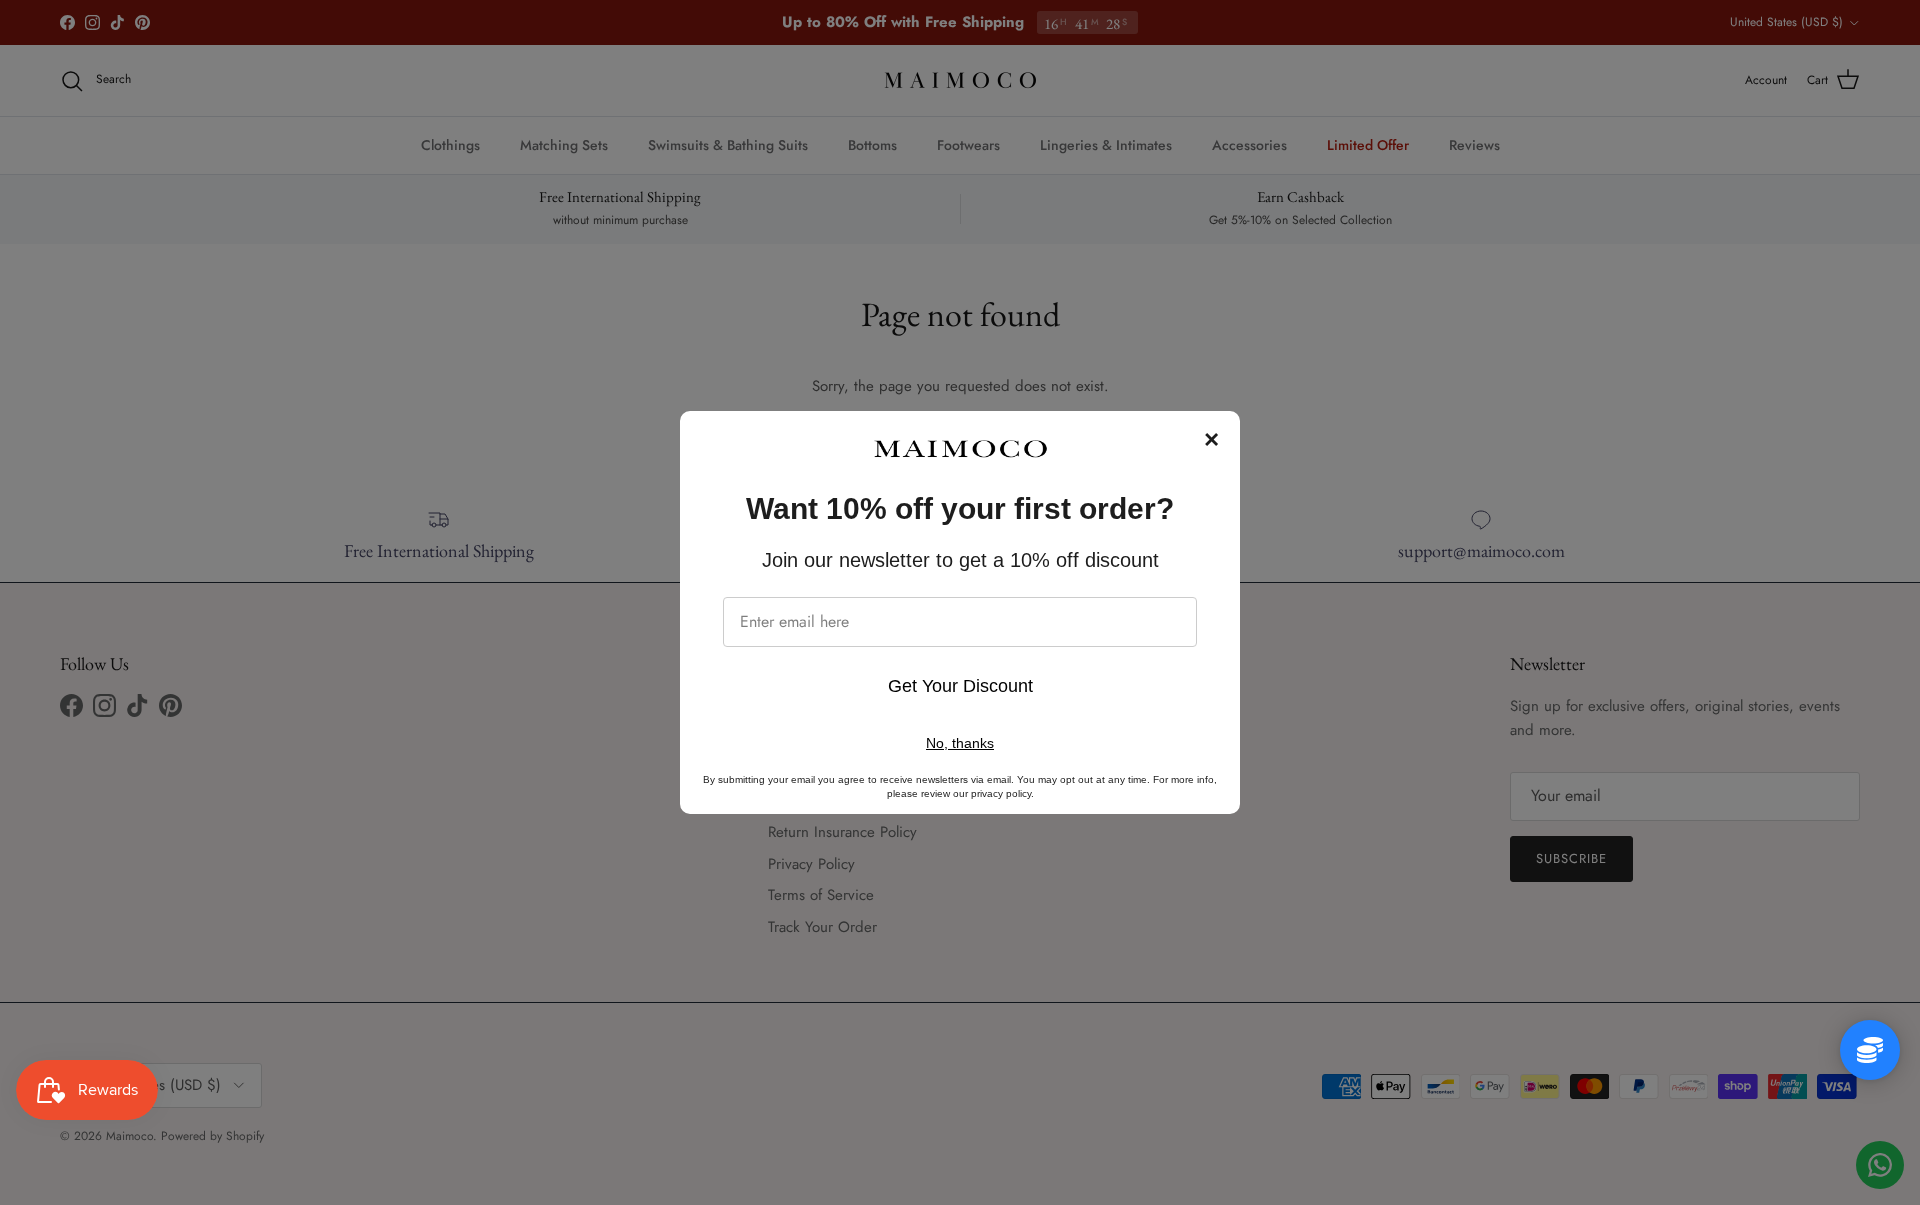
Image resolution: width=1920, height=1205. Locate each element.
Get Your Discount (960, 686)
